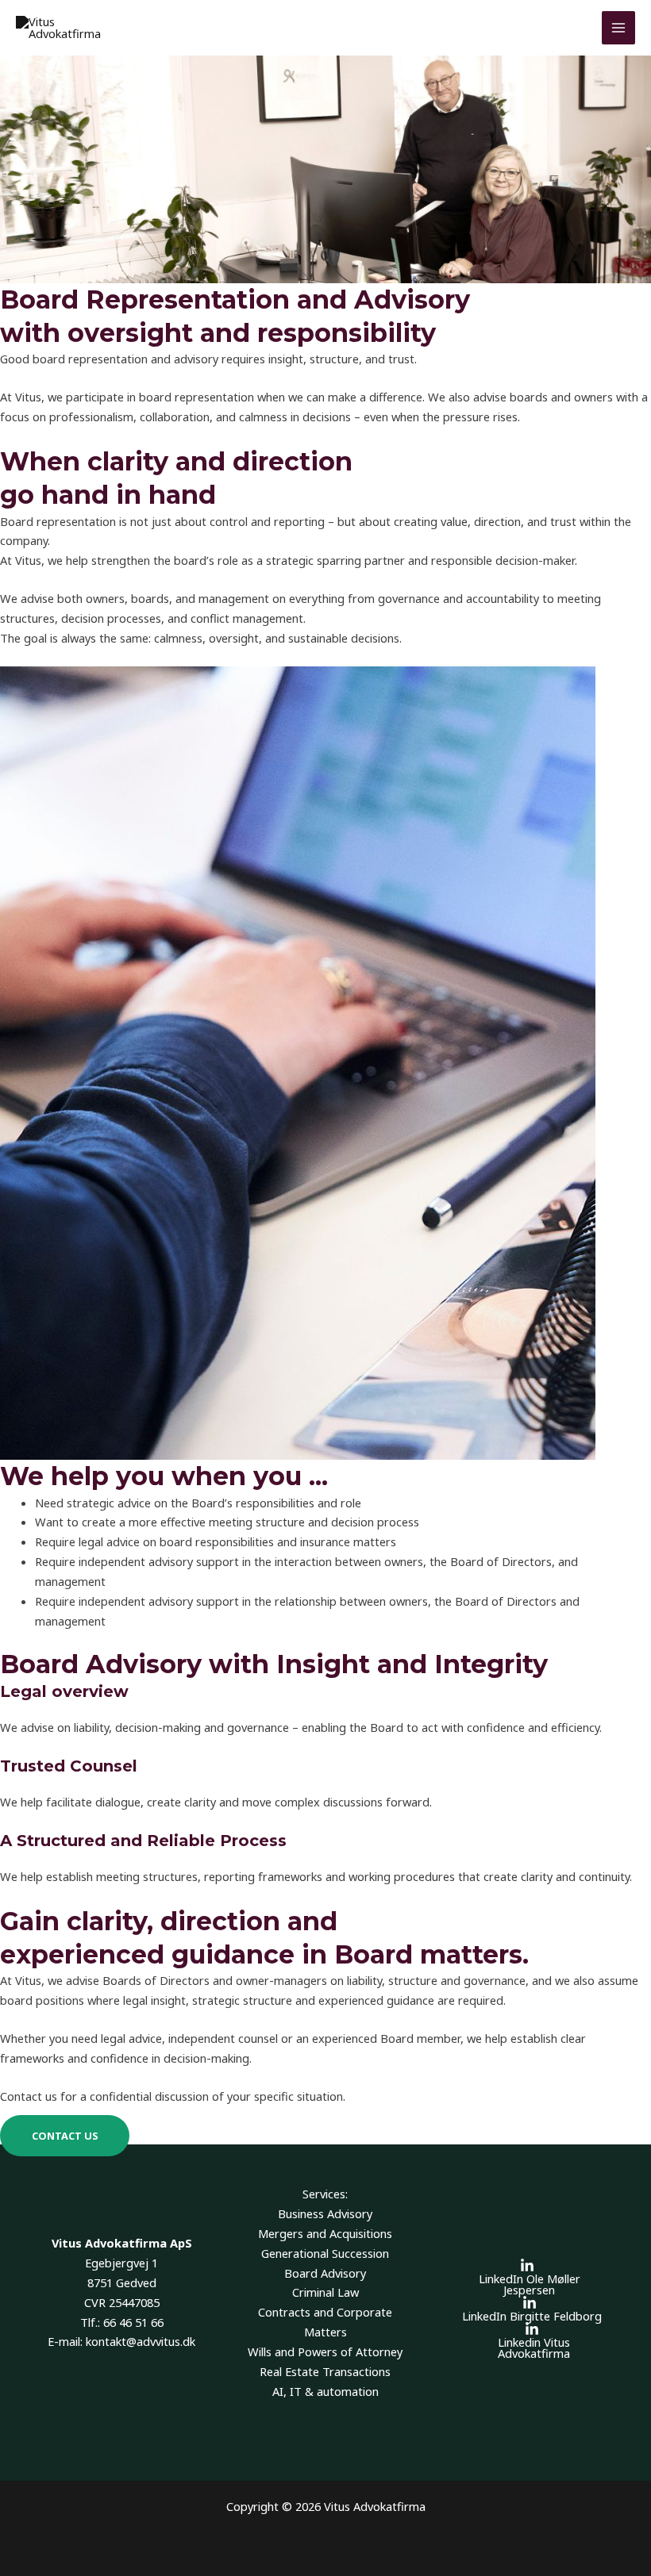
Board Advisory (325, 2273)
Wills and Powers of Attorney (325, 2351)
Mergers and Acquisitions (325, 2233)
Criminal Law (325, 2292)
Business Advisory (325, 2213)
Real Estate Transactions (325, 2371)
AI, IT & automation (325, 2391)
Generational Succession (325, 2253)
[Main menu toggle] (618, 28)
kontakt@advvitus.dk (141, 2341)
